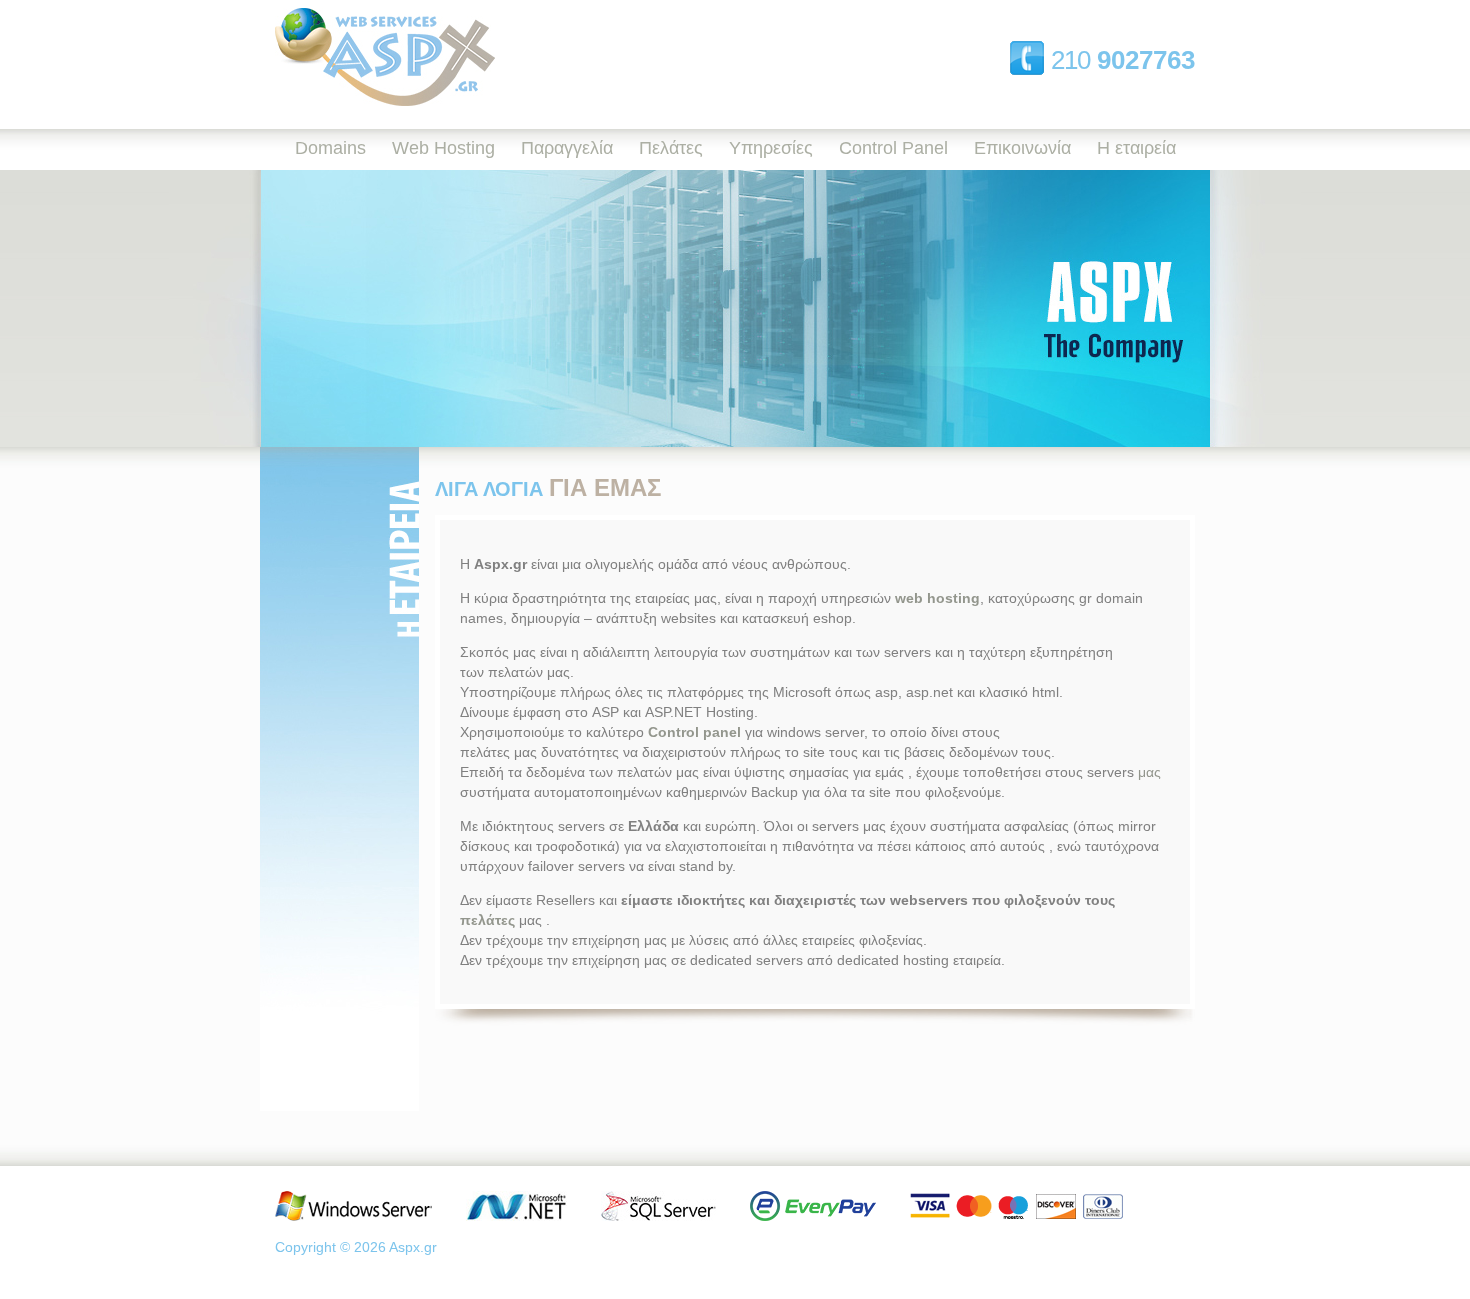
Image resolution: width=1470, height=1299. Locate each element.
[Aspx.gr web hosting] (385, 101)
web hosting (937, 598)
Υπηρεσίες (771, 148)
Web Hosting (443, 148)
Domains (330, 148)
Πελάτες (671, 148)
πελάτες (487, 920)
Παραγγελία (567, 148)
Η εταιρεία (1136, 148)
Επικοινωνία (1022, 148)
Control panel (694, 732)
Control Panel (893, 148)
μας (1149, 772)
